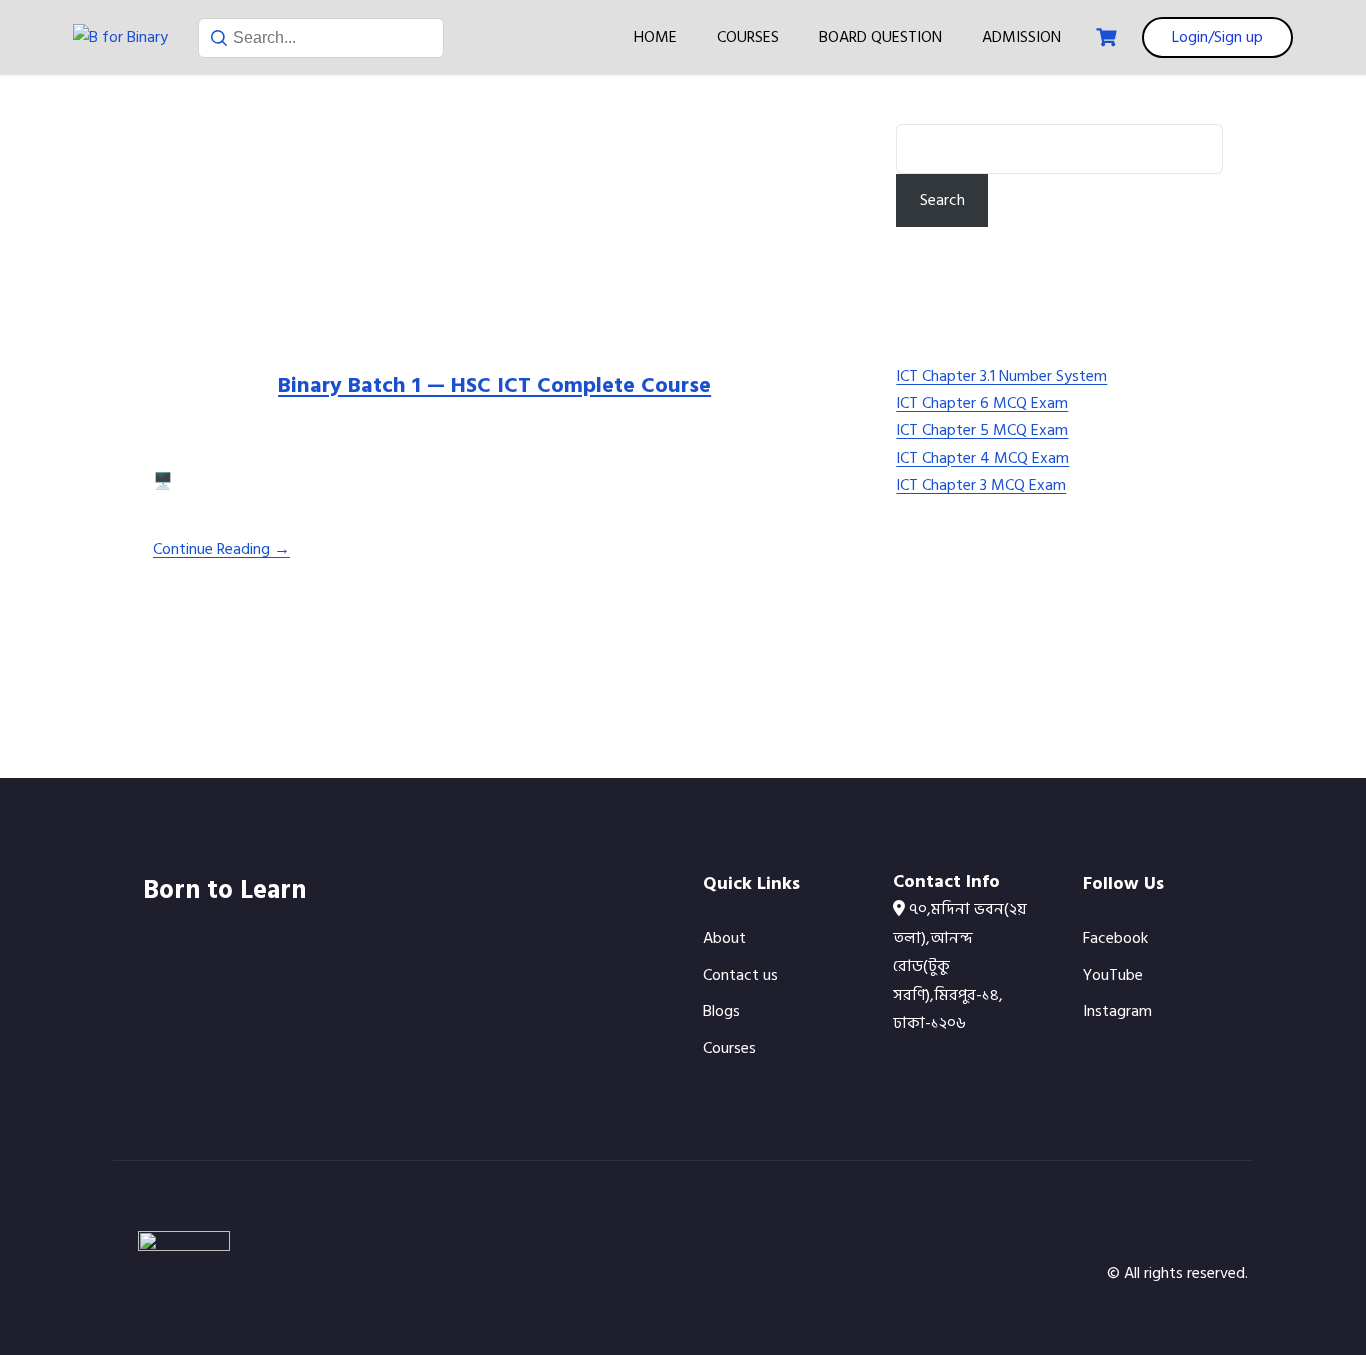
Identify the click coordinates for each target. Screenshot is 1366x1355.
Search (921, 110)
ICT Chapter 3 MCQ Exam (981, 485)
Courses (748, 37)
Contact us (740, 975)
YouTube (1113, 975)
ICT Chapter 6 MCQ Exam (982, 403)
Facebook (1115, 938)
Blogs (721, 1011)
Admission (1021, 37)
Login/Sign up (1217, 37)
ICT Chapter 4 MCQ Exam (982, 458)
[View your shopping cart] (1109, 37)
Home (655, 37)
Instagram (1117, 1011)
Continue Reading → (221, 549)
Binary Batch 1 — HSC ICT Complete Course (494, 385)
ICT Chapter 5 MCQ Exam (982, 430)
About (724, 938)
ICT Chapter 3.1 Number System (1001, 376)
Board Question (880, 37)
